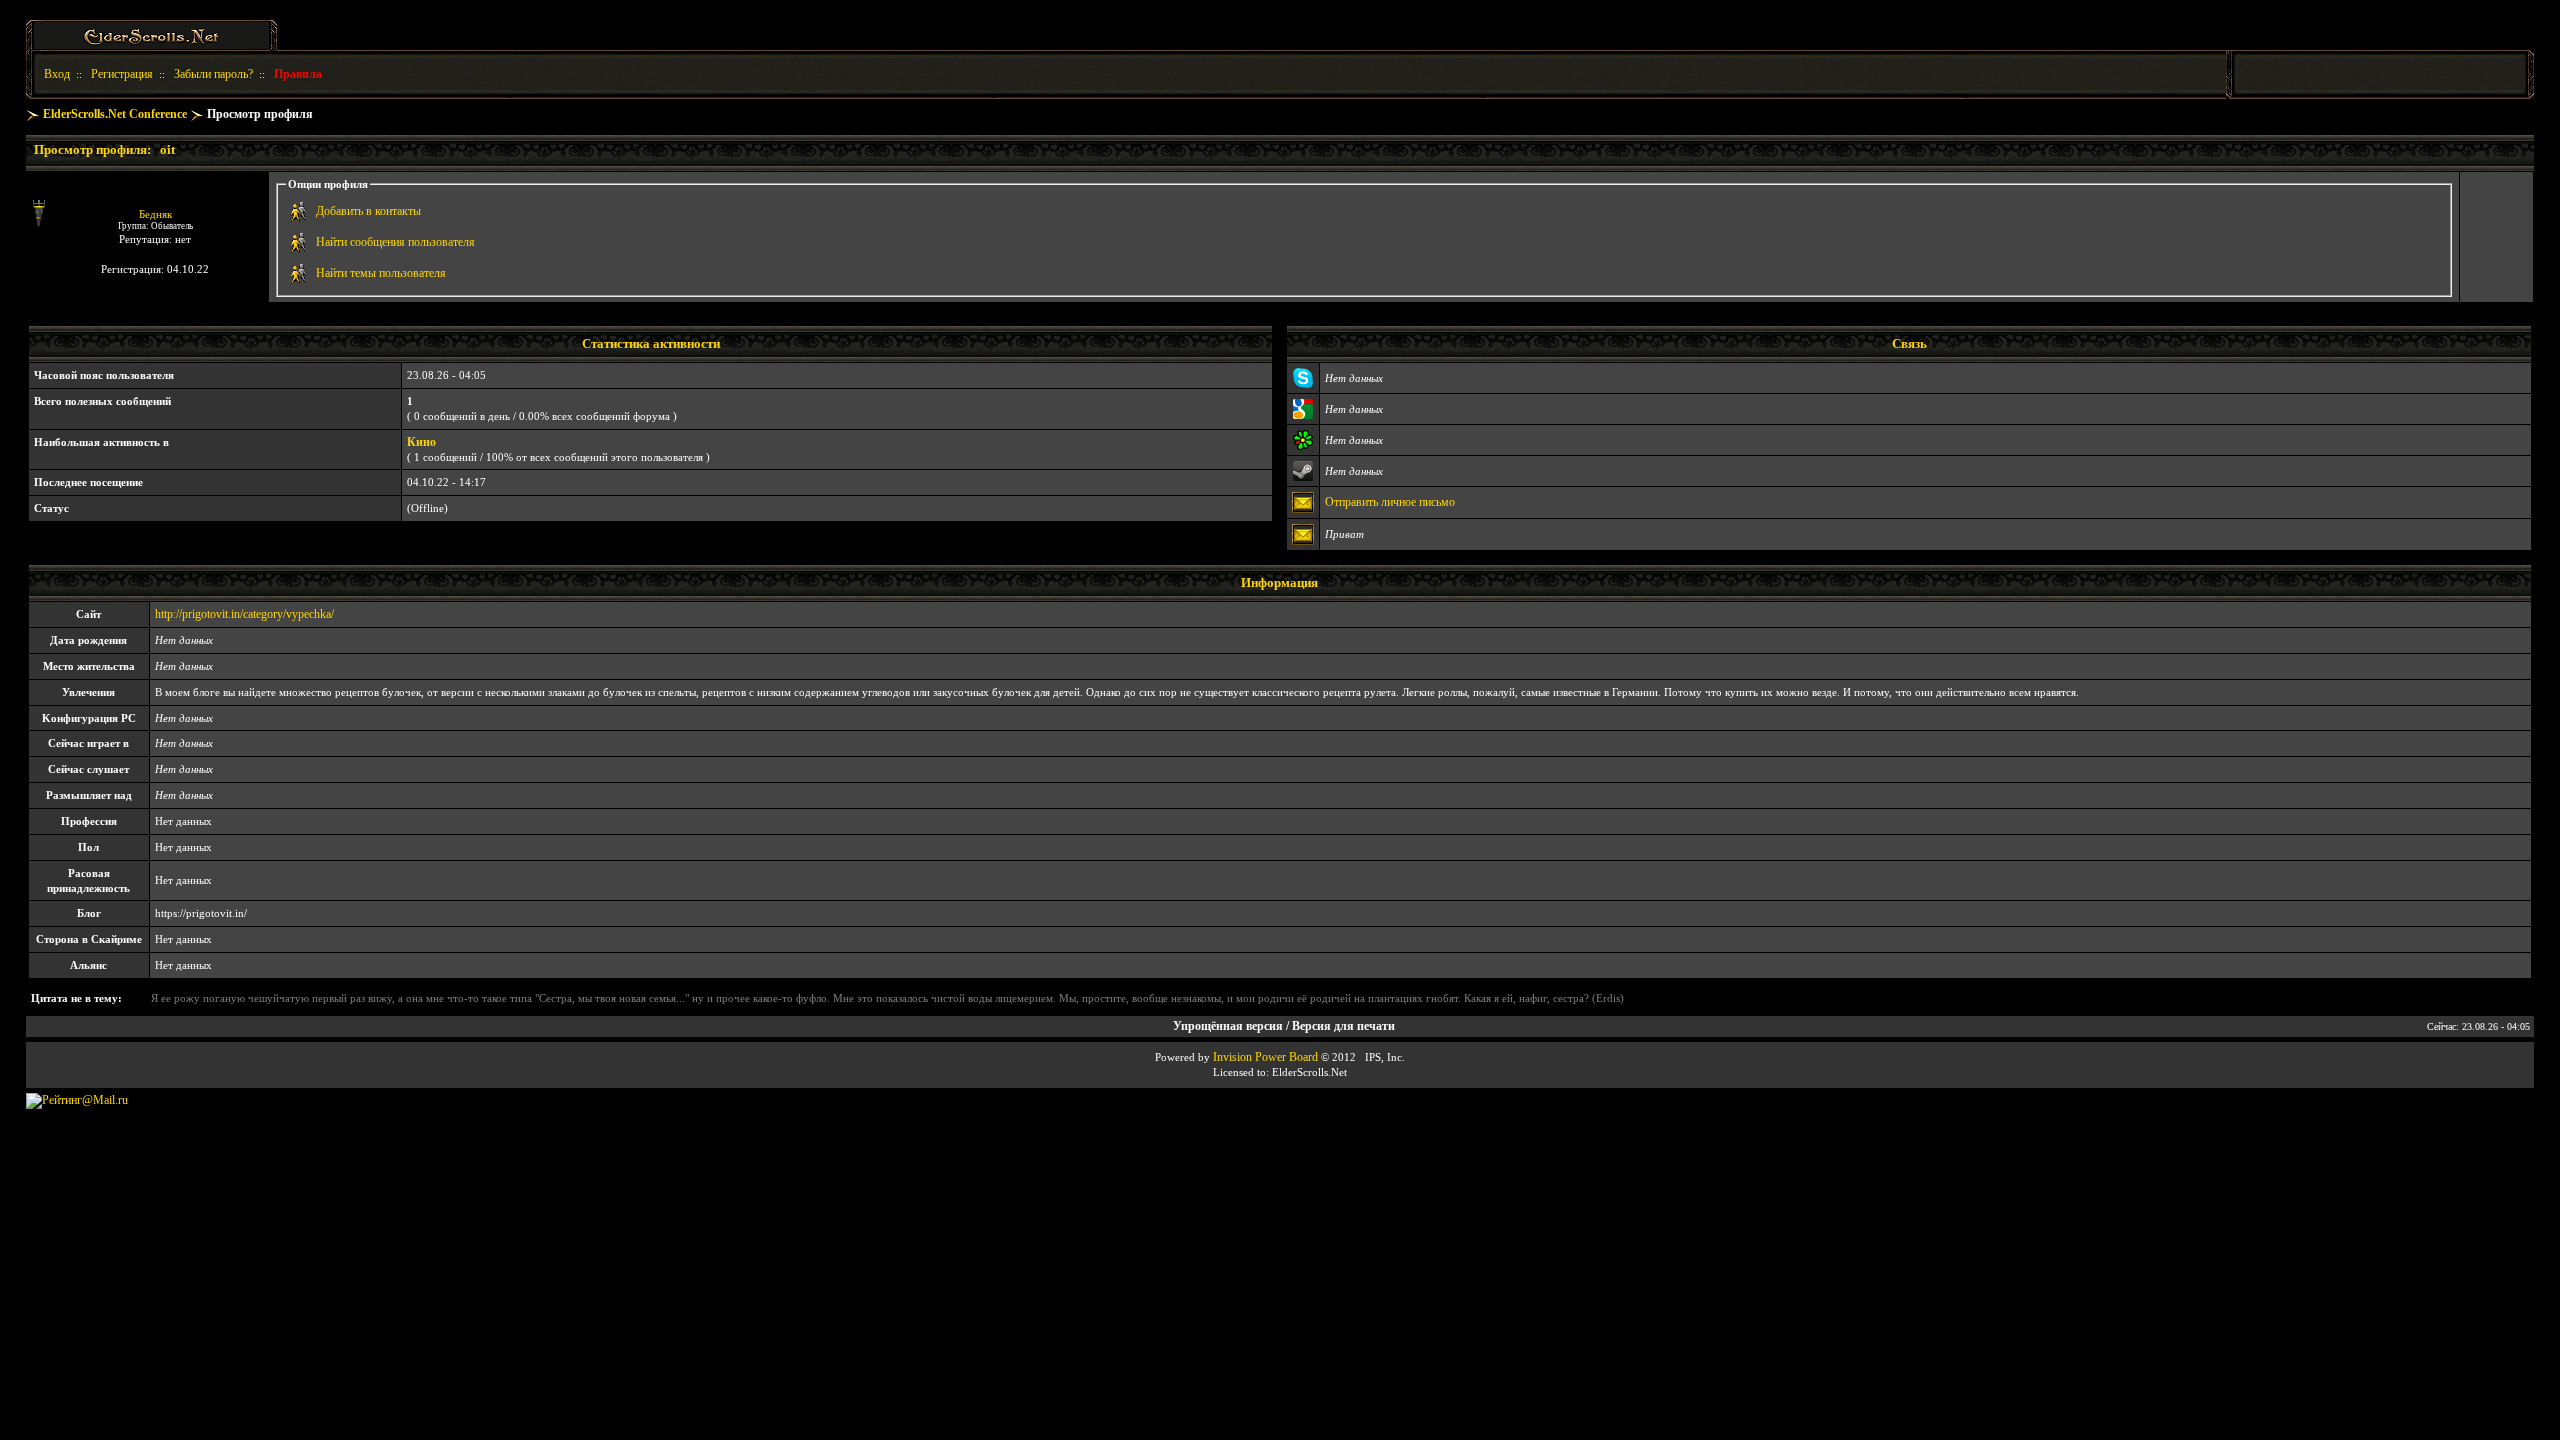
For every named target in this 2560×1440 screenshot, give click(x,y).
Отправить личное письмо (1390, 502)
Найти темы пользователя (381, 273)
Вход (57, 74)
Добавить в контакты (368, 211)
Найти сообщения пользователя (395, 242)
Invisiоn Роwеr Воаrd (1265, 1057)
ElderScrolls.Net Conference (115, 114)
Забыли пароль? (213, 74)
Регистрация (122, 74)
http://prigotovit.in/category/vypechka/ (244, 614)
